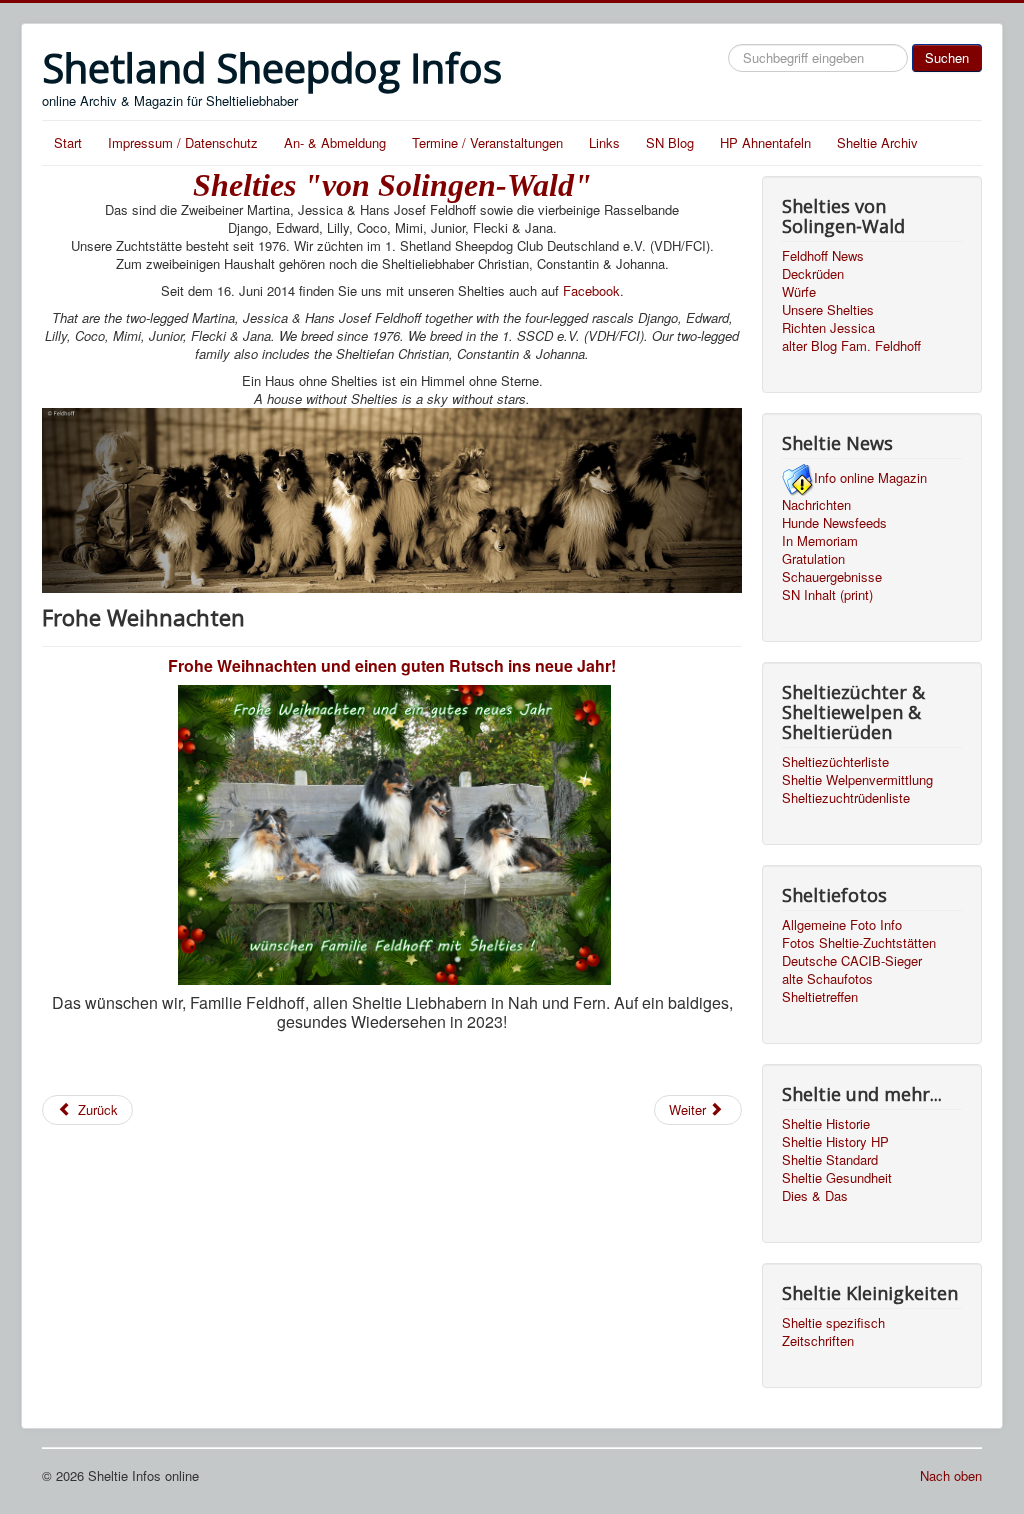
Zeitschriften (818, 1341)
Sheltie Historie (826, 1124)
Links (604, 142)
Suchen (947, 57)
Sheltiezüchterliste (835, 762)
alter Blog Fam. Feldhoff (851, 346)
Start (68, 142)
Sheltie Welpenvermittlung (857, 780)
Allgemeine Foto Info (842, 925)
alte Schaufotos (827, 979)
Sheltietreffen (820, 997)
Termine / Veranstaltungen (487, 142)
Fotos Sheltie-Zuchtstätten (859, 943)
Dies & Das (815, 1196)
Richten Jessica (828, 328)
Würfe (799, 292)
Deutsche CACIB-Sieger (852, 961)
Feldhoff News (823, 256)
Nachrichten (816, 505)
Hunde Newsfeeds (834, 523)
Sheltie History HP (835, 1142)
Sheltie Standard (830, 1160)
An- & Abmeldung (335, 142)
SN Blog (670, 142)
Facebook (591, 290)
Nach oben (951, 1475)
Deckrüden (813, 274)
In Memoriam (820, 541)
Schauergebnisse (832, 577)
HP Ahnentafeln (765, 142)
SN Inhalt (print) (827, 595)
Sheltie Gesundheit (837, 1178)
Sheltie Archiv (877, 142)
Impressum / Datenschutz (183, 142)
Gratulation (813, 559)
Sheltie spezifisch (833, 1323)
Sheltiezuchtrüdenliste (846, 798)
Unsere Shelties (828, 310)
